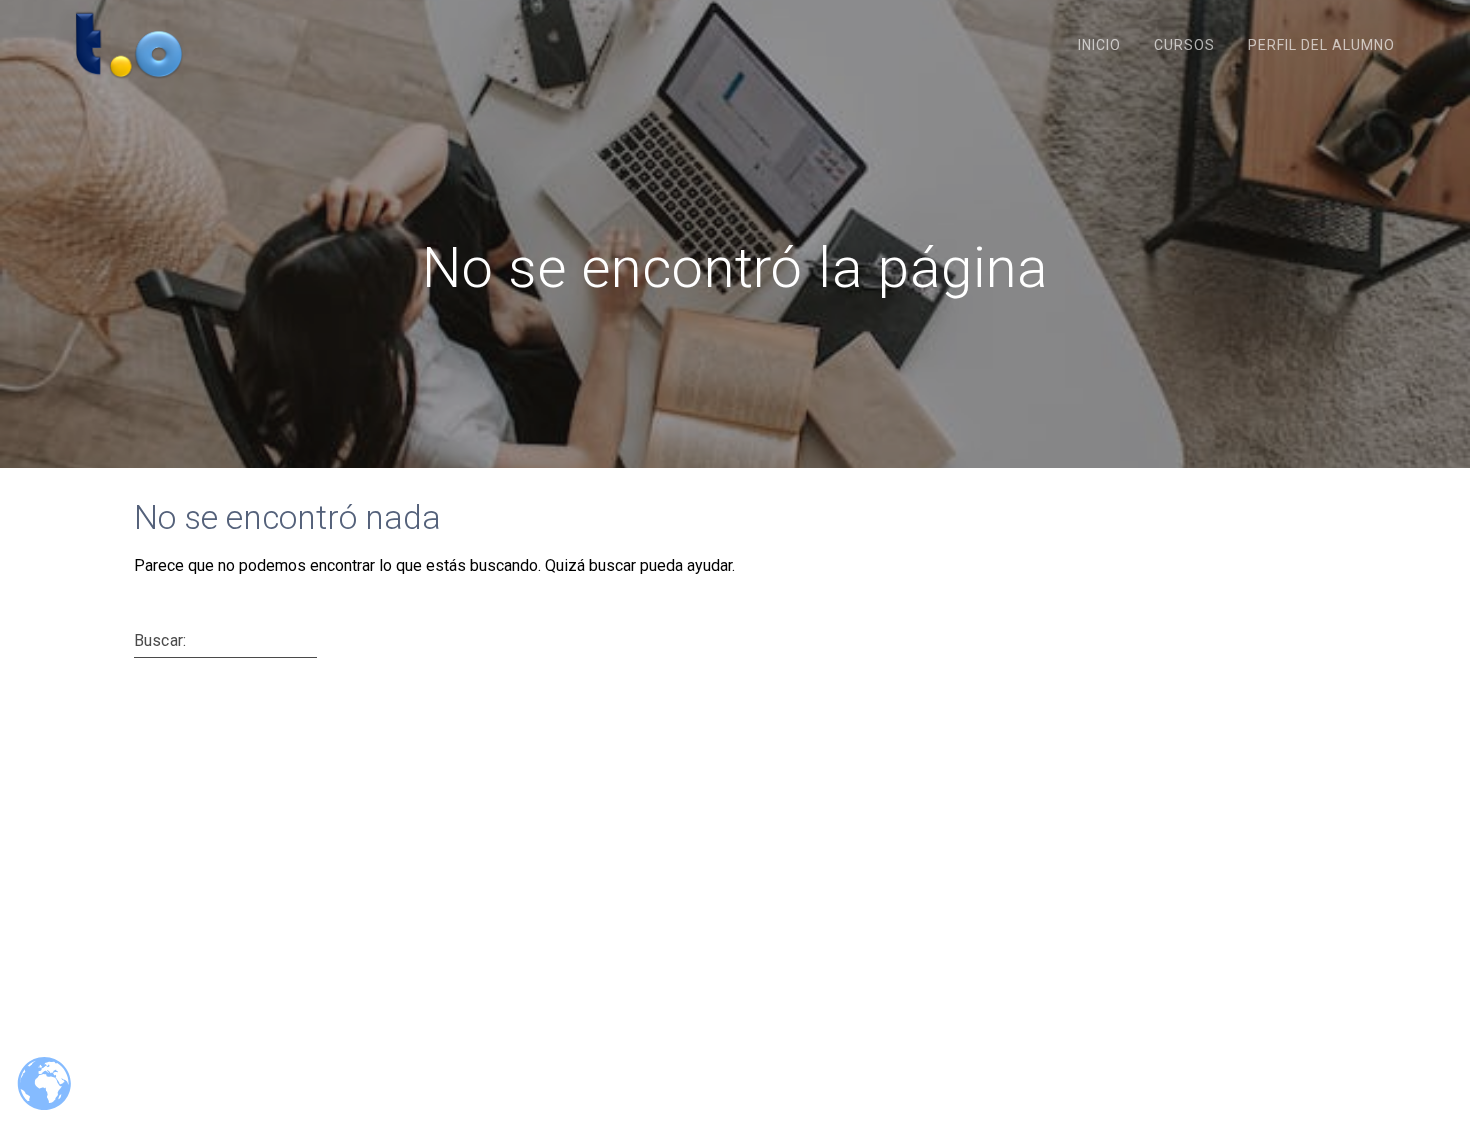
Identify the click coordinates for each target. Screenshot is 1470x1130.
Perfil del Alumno (1321, 45)
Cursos (1184, 45)
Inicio (1099, 45)
